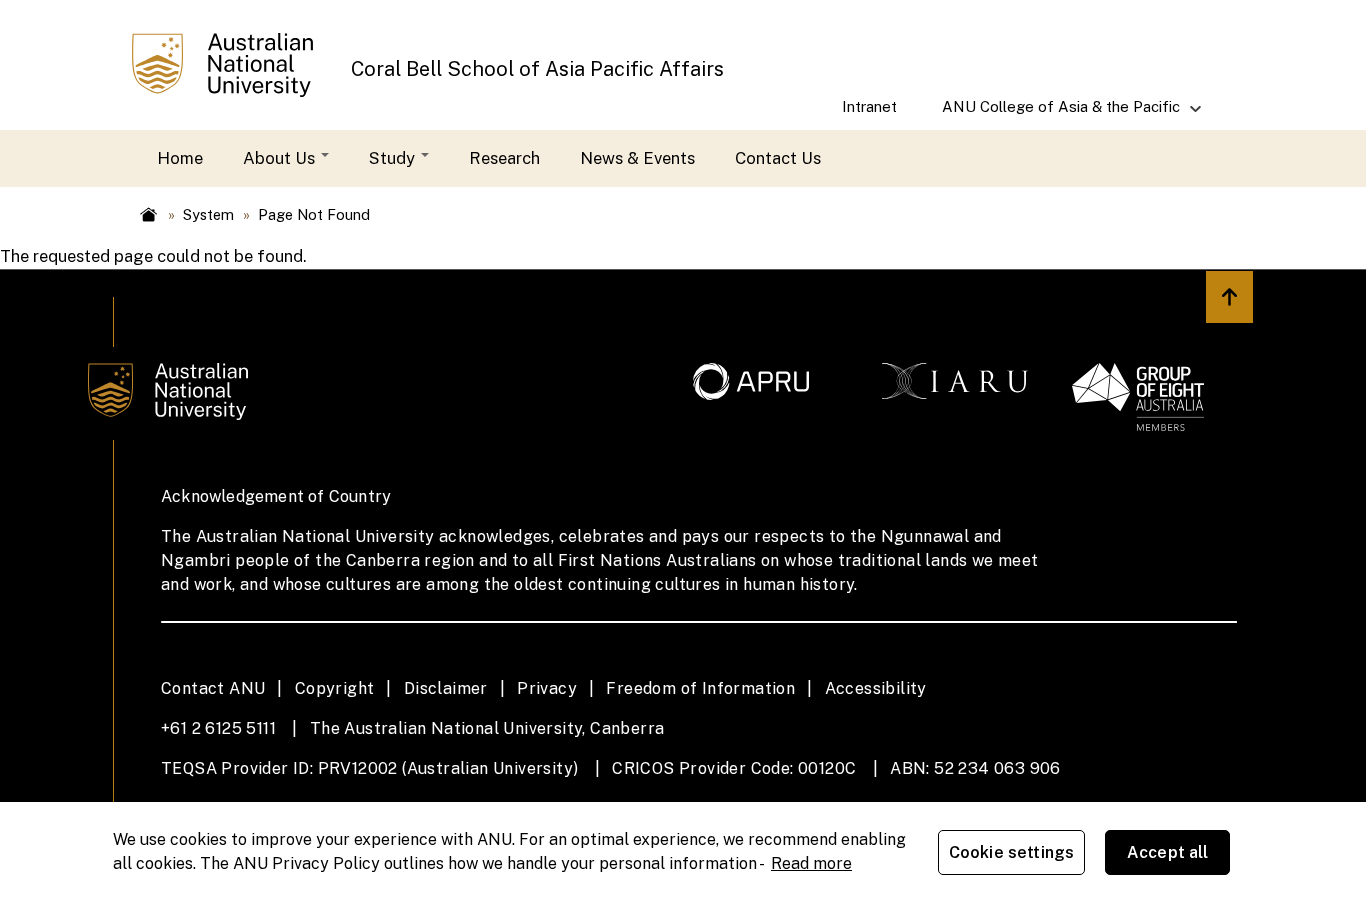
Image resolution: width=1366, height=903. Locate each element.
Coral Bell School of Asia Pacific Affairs (537, 68)
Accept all (1168, 852)
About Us (281, 158)
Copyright (335, 688)
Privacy (547, 688)
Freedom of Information (700, 688)
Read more (811, 863)
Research (504, 158)
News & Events (637, 158)
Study (394, 158)
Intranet (869, 106)
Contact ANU (213, 688)
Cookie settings (1011, 852)
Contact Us (778, 158)
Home (180, 158)
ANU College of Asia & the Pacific (1049, 114)
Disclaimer (446, 688)
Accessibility (876, 688)
